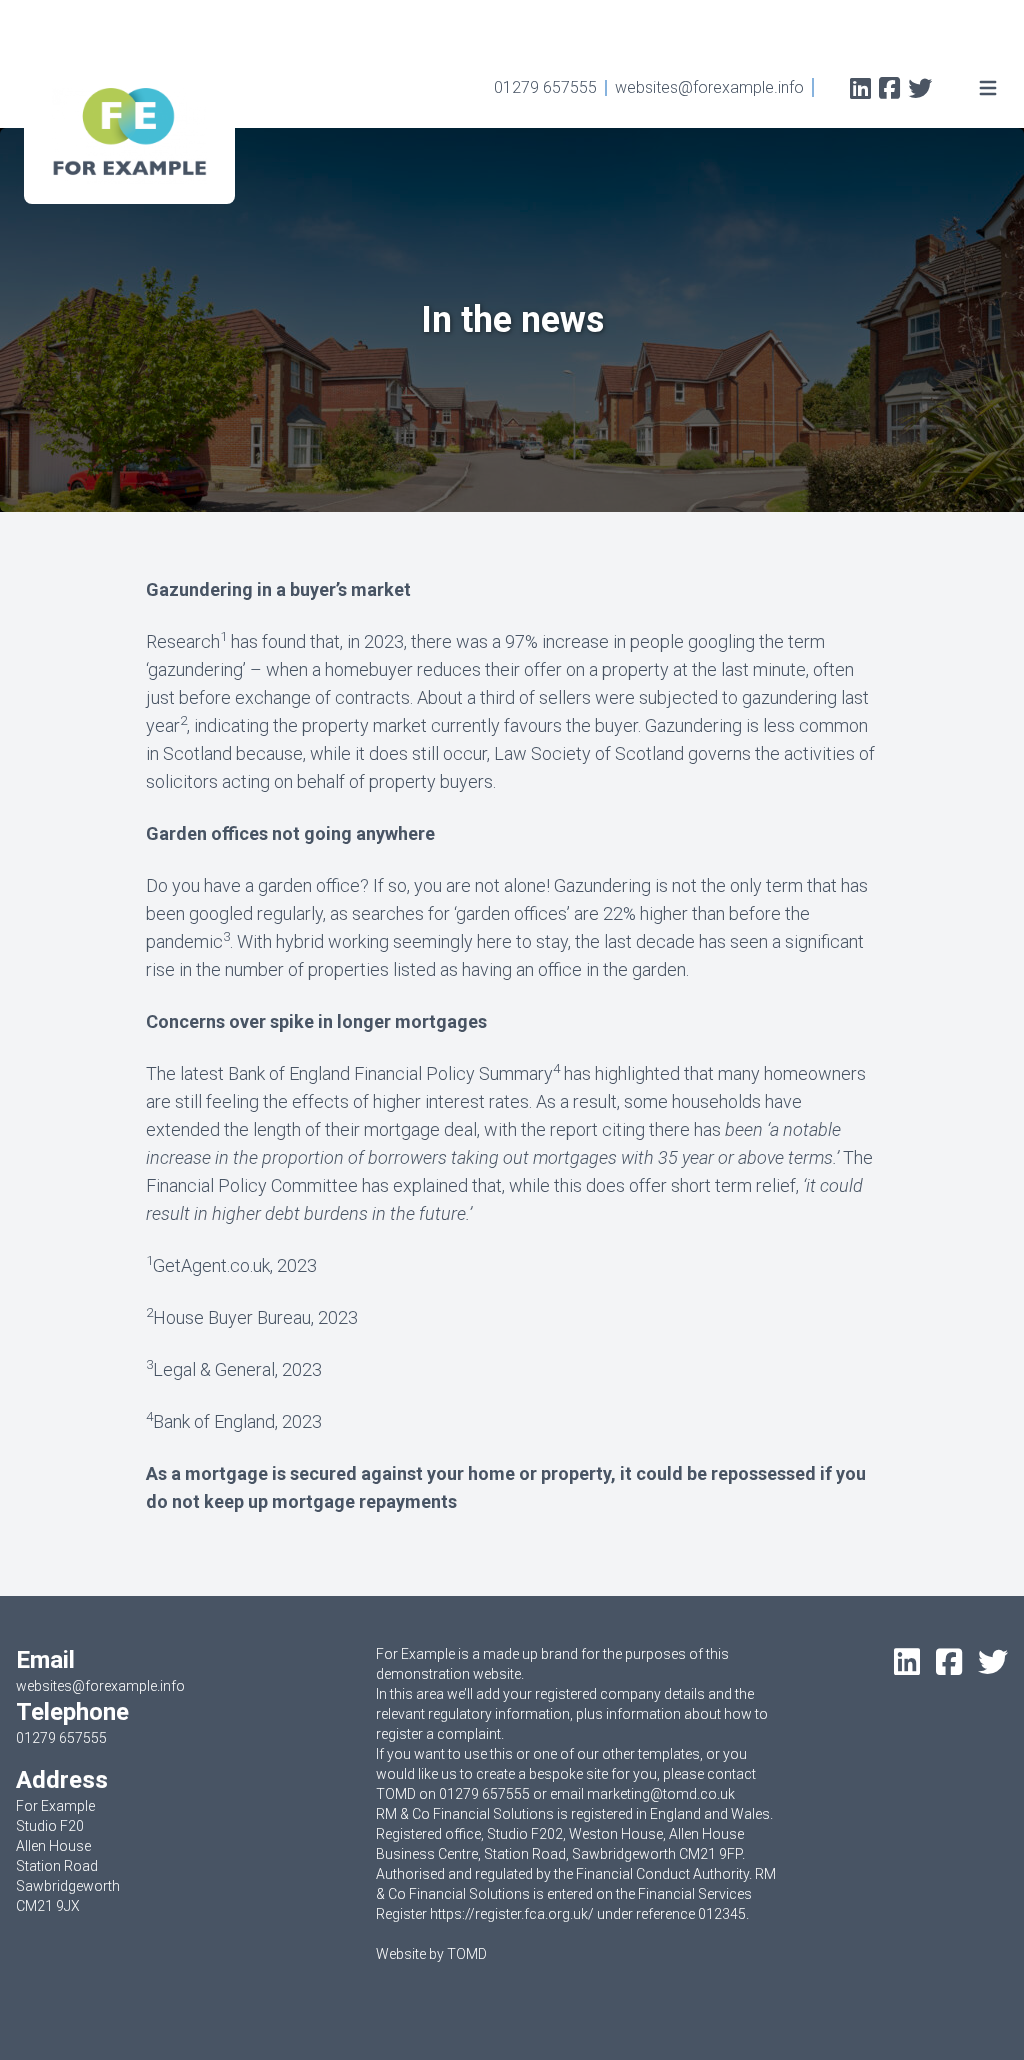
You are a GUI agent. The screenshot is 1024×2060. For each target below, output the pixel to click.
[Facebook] (889, 90)
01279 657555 (545, 87)
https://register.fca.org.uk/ (512, 1914)
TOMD (467, 1954)
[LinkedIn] (860, 90)
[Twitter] (920, 90)
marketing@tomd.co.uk (661, 1794)
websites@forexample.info (709, 87)
